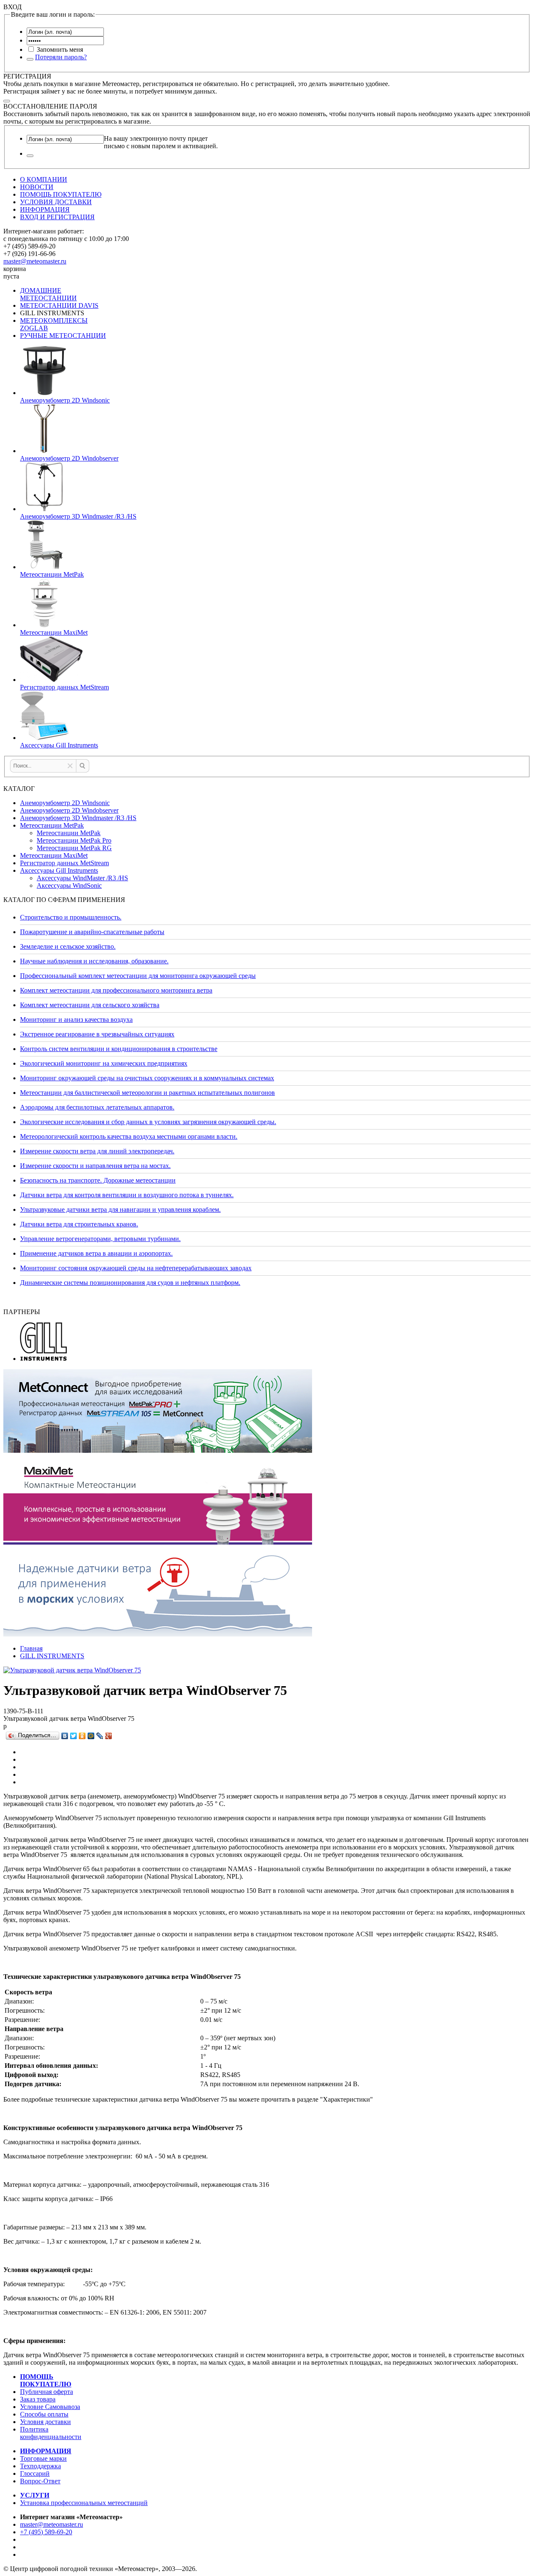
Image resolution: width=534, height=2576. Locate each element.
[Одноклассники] (82, 1736)
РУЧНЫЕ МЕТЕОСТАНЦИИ (63, 336)
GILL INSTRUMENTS (52, 1656)
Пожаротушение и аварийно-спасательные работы (92, 932)
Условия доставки (45, 2422)
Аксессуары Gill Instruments (59, 870)
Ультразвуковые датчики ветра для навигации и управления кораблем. (120, 1209)
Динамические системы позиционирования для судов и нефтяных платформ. (130, 1283)
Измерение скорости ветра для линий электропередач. (97, 1151)
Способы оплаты (44, 2414)
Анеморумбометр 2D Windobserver (69, 810)
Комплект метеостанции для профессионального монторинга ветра (116, 990)
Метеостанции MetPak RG (74, 848)
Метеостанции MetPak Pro (74, 840)
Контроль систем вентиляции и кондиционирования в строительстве (119, 1049)
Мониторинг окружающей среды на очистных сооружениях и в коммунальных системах (147, 1078)
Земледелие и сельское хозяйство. (68, 946)
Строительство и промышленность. (71, 917)
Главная (31, 1648)
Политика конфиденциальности (51, 2433)
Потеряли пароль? (61, 57)
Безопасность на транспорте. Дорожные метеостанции (98, 1180)
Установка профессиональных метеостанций (84, 2503)
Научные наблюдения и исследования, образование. (94, 961)
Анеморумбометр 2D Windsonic (65, 803)
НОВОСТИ (37, 187)
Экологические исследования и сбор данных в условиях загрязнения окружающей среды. (148, 1122)
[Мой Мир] (91, 1736)
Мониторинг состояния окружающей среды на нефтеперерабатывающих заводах (136, 1268)
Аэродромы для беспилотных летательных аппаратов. (97, 1107)
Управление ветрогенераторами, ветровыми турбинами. (100, 1239)
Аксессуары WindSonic (69, 885)
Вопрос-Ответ (40, 2481)
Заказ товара (38, 2399)
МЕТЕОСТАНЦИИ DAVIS (59, 305)
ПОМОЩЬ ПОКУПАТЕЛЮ (61, 194)
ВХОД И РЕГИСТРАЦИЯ (57, 217)
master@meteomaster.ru (35, 261)
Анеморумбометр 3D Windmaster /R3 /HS (78, 818)
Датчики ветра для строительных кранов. (79, 1224)
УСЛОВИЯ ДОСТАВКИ (56, 202)
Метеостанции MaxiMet (54, 855)
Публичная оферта (47, 2392)
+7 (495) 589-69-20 (46, 2532)
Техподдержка (40, 2466)
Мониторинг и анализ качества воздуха (76, 1020)
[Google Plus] (109, 1736)
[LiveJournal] (100, 1736)
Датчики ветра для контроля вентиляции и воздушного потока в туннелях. (127, 1195)
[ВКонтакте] (65, 1736)
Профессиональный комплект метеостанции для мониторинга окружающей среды (138, 976)
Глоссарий (35, 2473)
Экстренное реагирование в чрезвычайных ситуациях (97, 1034)
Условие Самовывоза (50, 2407)
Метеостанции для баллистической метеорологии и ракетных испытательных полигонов (147, 1093)
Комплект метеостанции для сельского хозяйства (90, 1005)
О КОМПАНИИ (44, 179)
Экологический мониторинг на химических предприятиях (104, 1063)
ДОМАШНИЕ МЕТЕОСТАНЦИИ (48, 294)
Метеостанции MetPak (52, 825)
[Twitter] (74, 1736)
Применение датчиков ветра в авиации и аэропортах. (96, 1253)
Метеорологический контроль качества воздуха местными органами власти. (129, 1136)
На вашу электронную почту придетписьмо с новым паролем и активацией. (161, 142)
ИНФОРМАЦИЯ (45, 209)
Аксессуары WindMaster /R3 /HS (82, 878)
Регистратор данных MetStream (64, 863)
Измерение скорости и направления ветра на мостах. (95, 1166)
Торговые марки (43, 2458)
